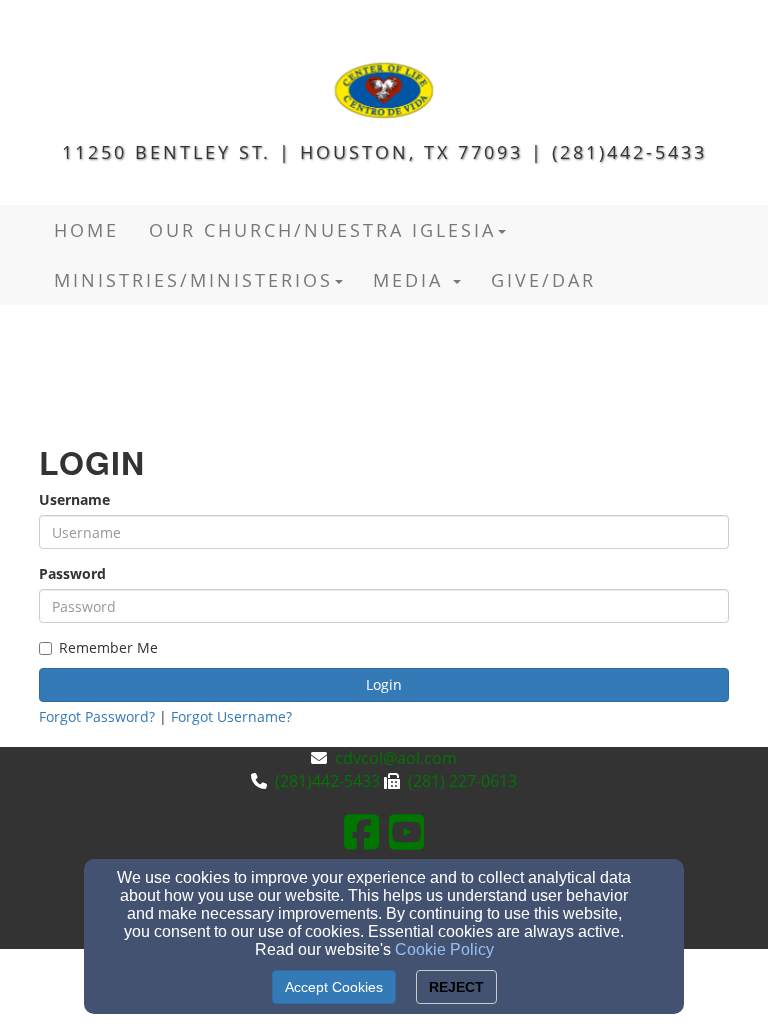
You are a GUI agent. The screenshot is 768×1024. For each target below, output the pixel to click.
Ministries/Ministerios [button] (193, 280)
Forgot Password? (97, 716)
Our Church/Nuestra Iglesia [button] (322, 230)
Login (384, 684)
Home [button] (86, 230)
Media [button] (412, 280)
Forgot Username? (231, 716)
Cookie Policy (444, 949)
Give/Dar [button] (543, 280)
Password (72, 573)
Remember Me (108, 647)
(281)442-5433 (327, 781)
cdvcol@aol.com (396, 758)
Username (74, 499)
